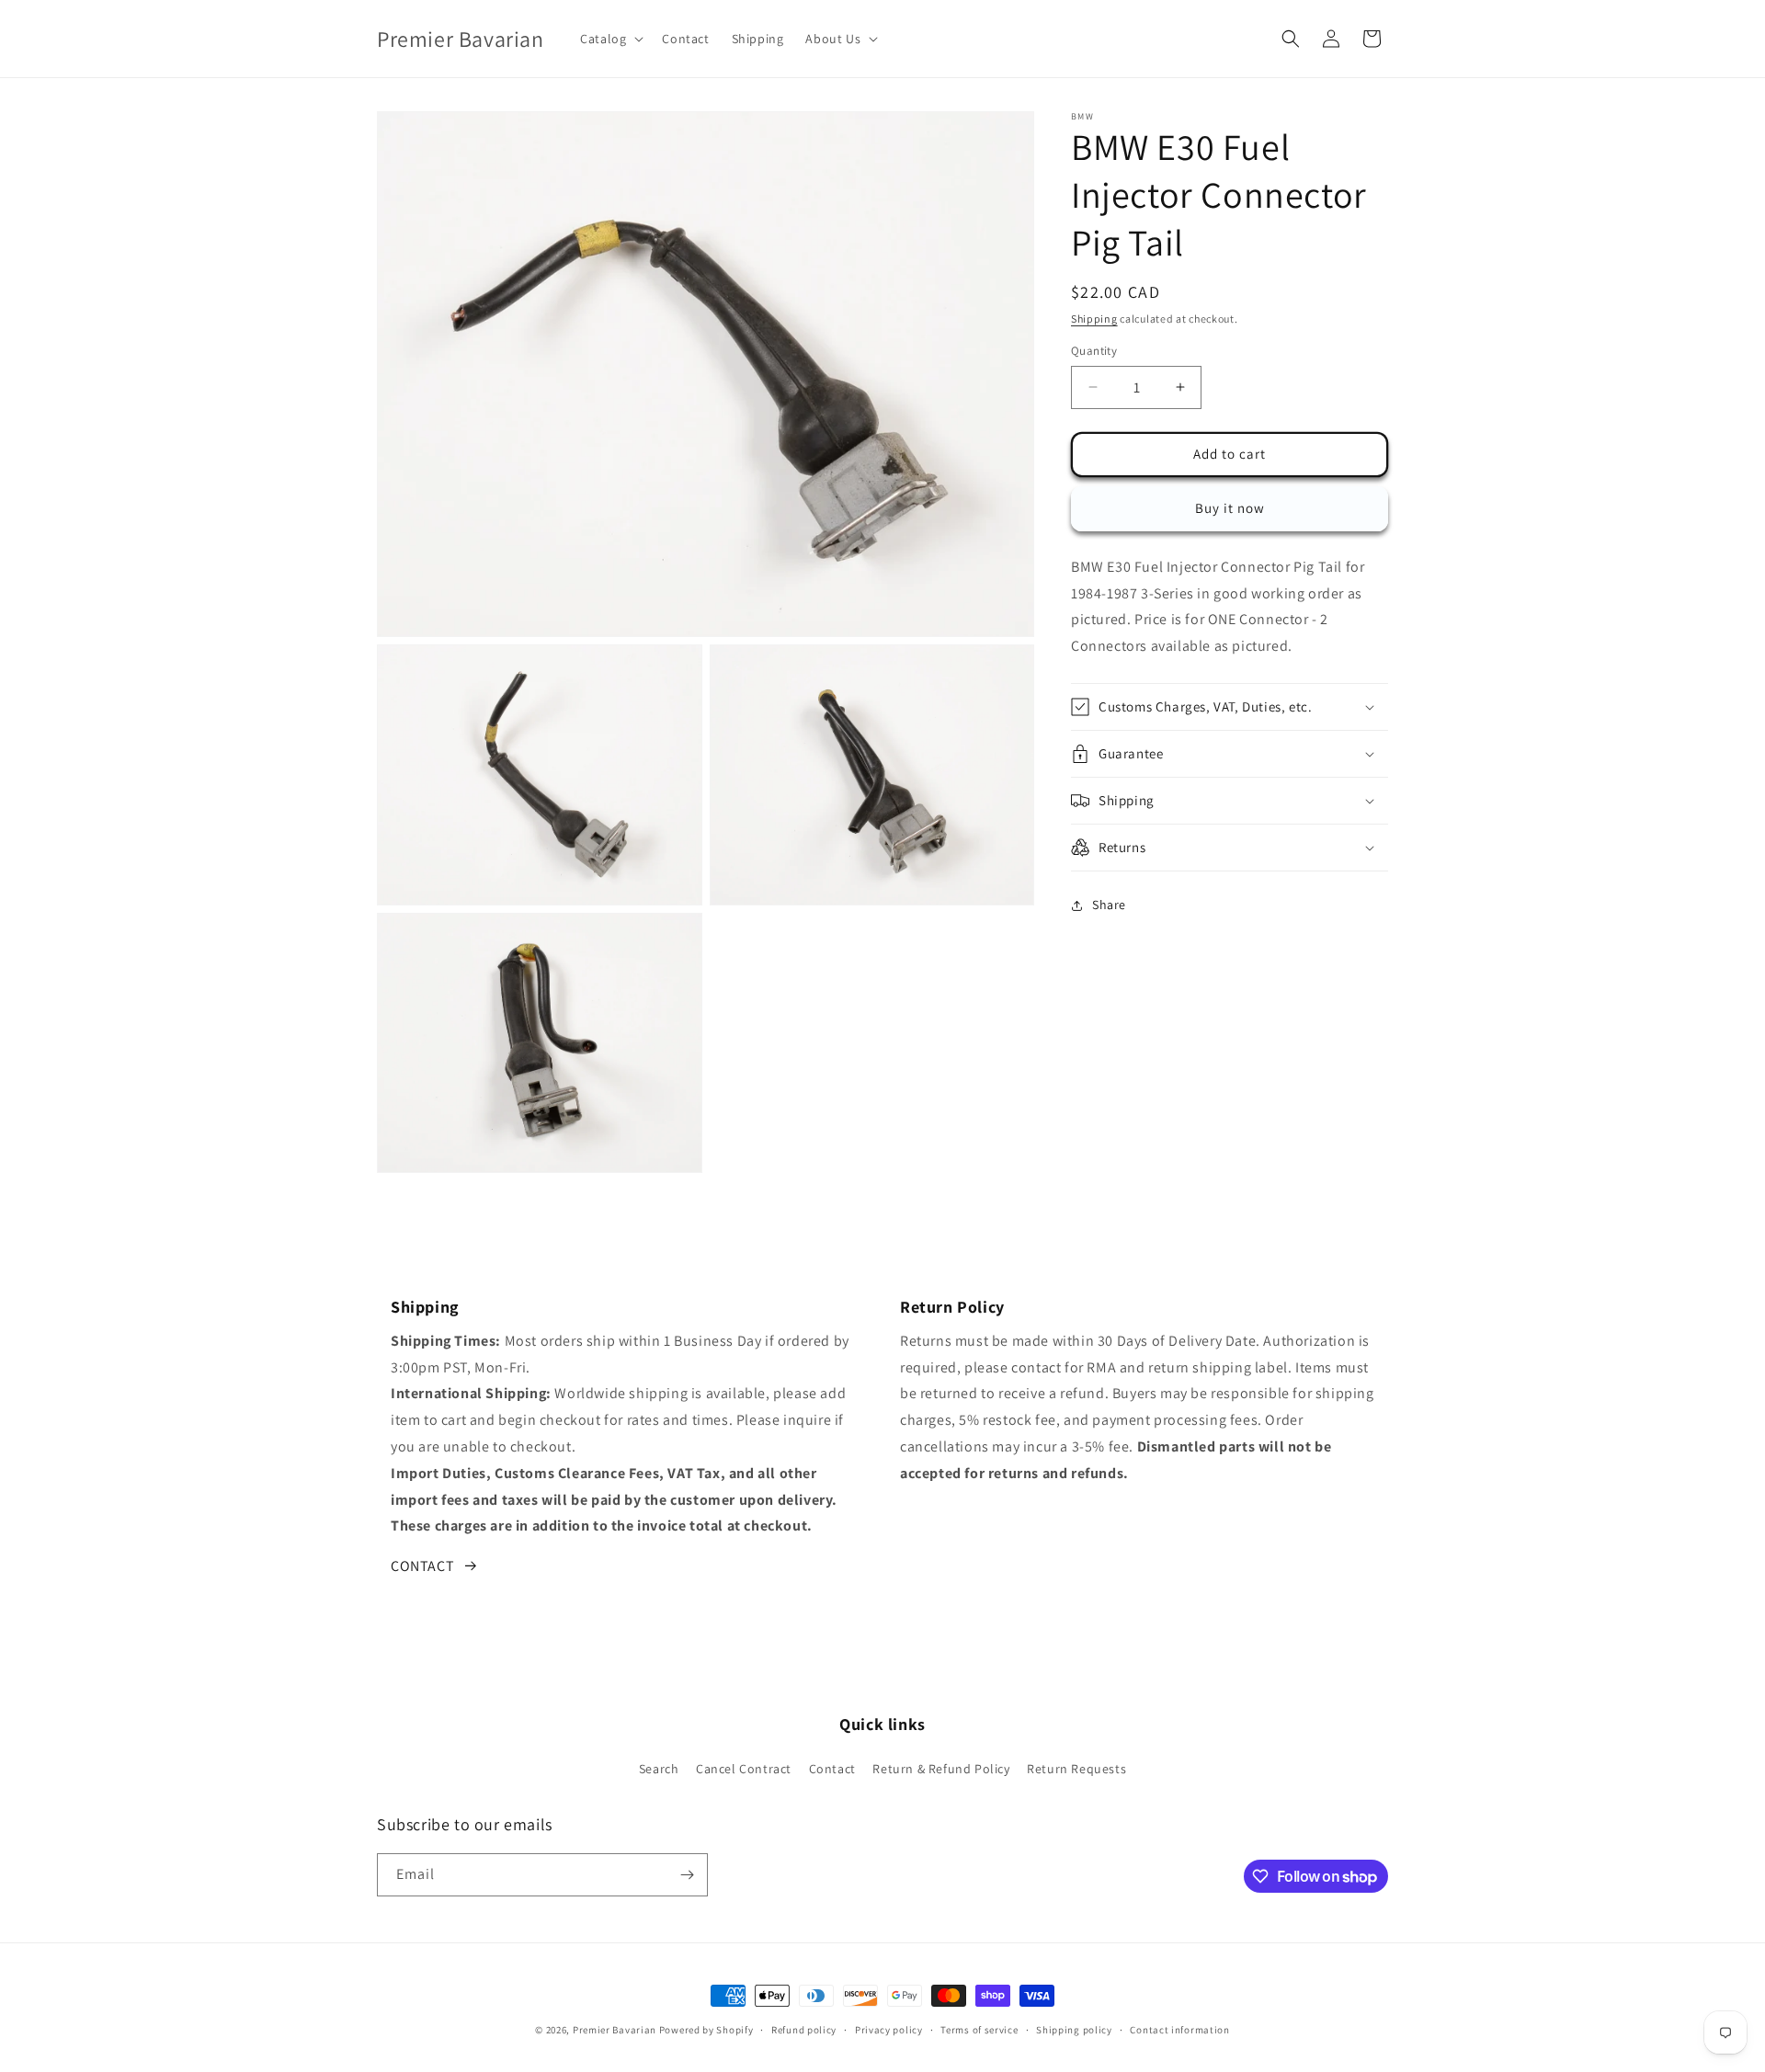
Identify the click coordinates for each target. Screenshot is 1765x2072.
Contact (832, 1769)
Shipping (1094, 319)
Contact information (1179, 2030)
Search (659, 1769)
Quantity (1094, 351)
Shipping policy (1074, 2030)
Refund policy (804, 2030)
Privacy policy (889, 2030)
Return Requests (1076, 1769)
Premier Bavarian (615, 2030)
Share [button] (1109, 905)
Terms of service (979, 2030)
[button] (610, 39)
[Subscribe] (687, 1875)
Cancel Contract (744, 1769)
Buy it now (1230, 508)
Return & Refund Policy (941, 1769)
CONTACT (422, 1566)
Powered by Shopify (706, 2030)
